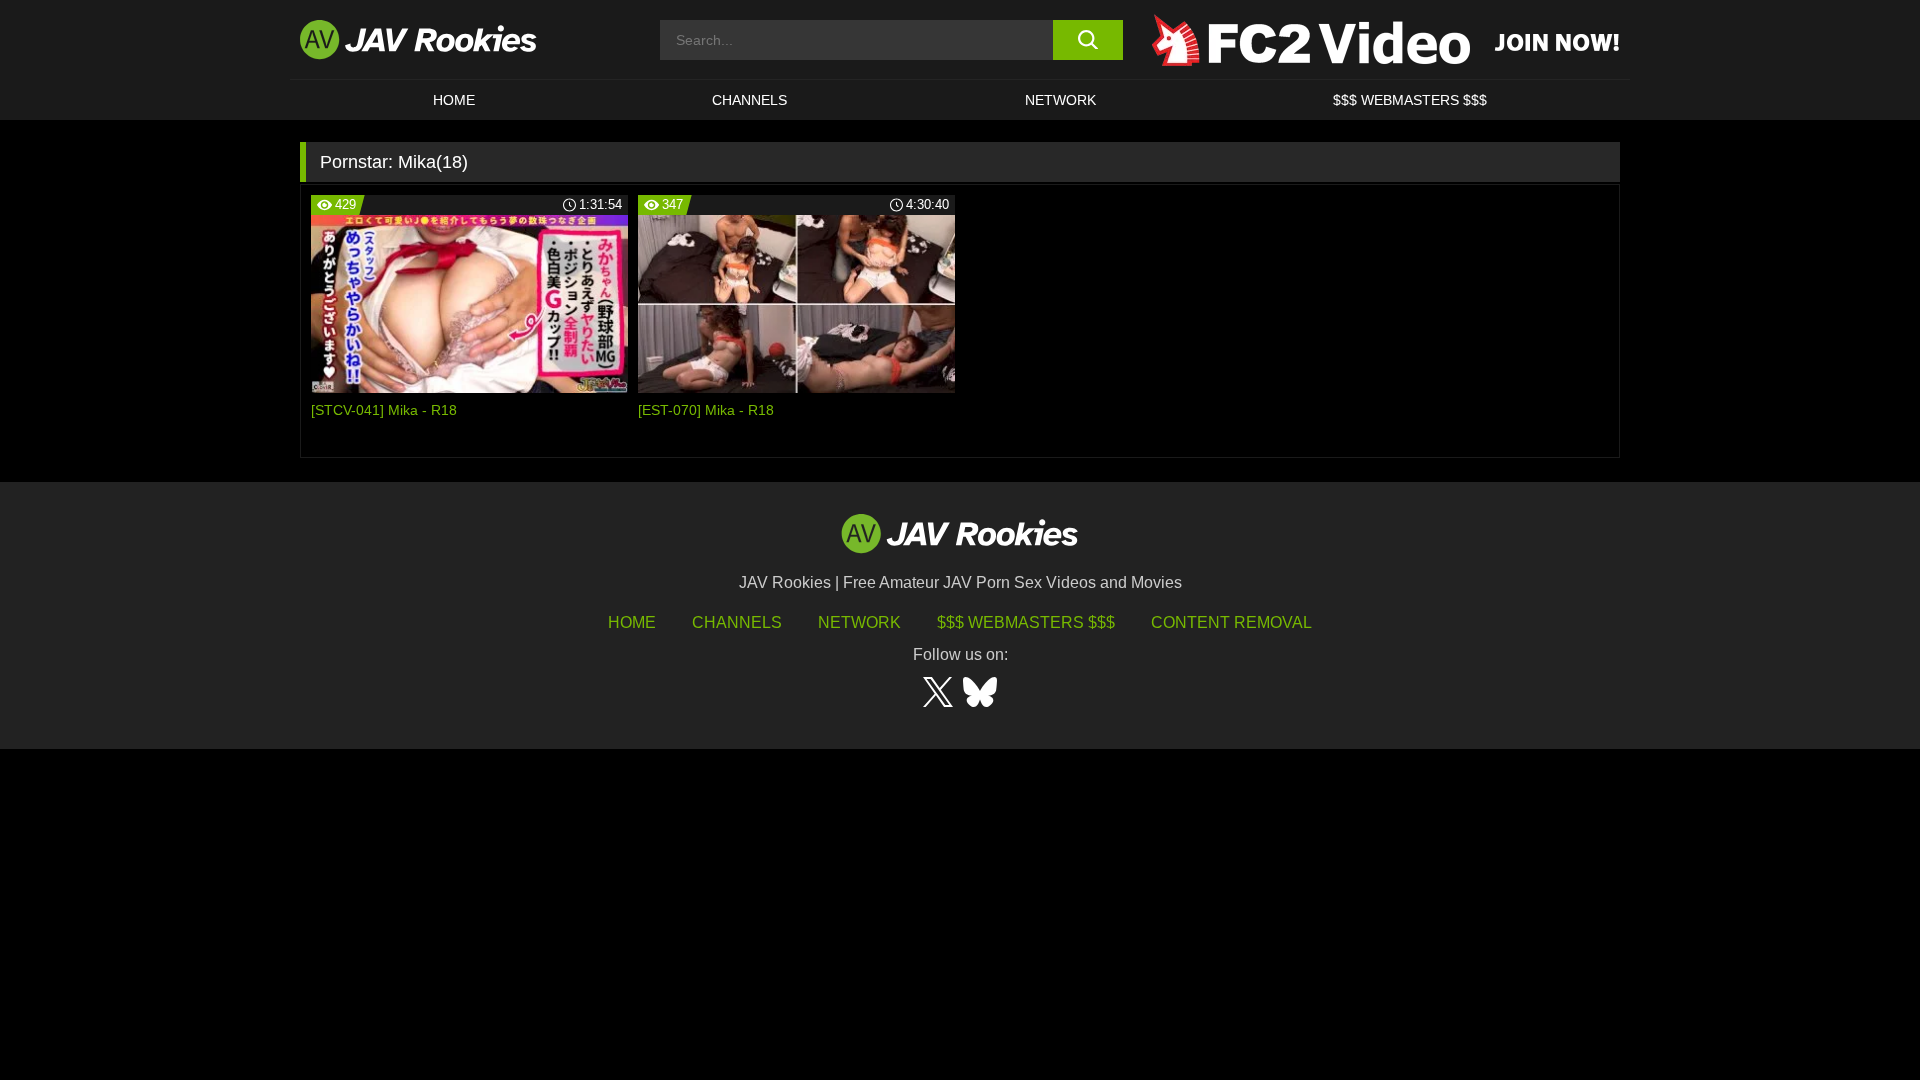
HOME (454, 100)
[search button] (1087, 40)
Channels (749, 100)
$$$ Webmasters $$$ (1026, 622)
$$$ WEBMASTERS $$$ (1410, 100)
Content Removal (1231, 622)
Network (1060, 100)
